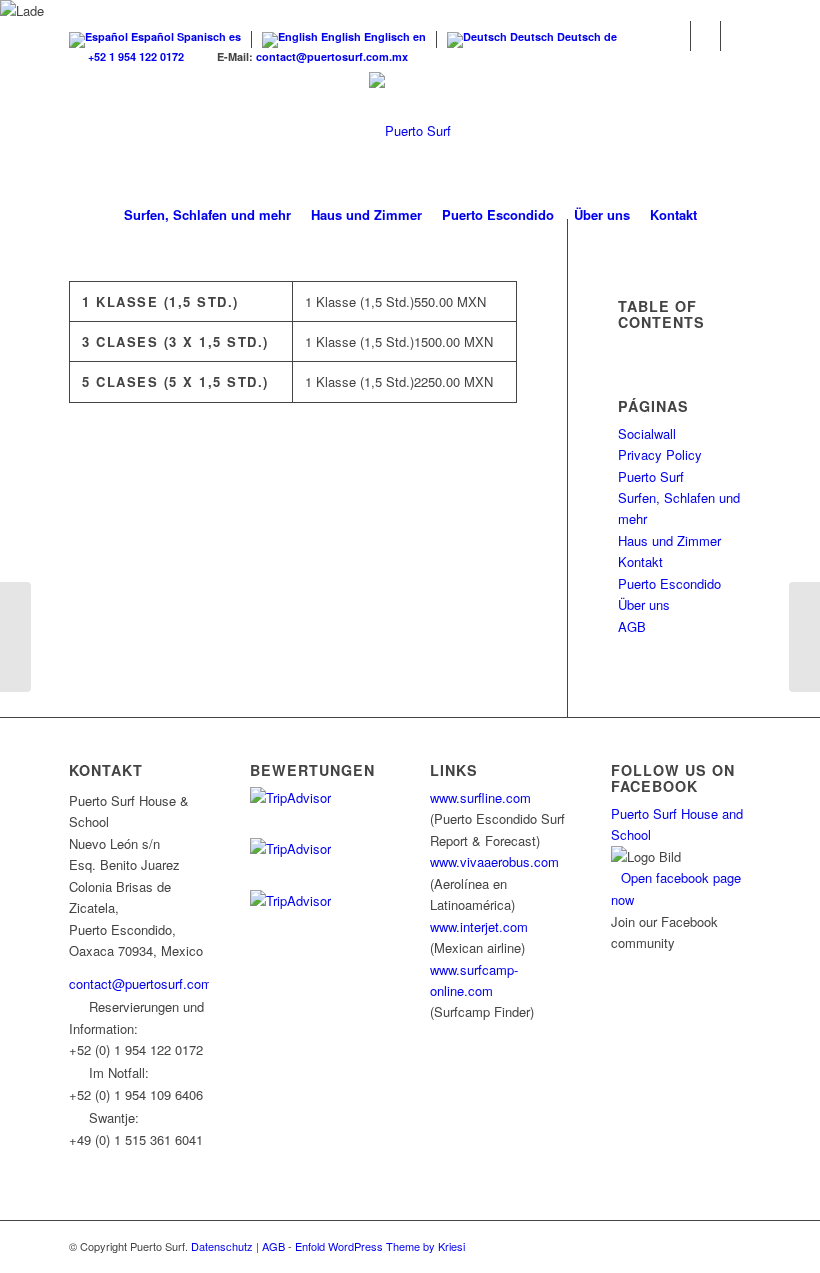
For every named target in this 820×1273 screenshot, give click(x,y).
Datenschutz (222, 1246)
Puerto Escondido (669, 583)
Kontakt (640, 561)
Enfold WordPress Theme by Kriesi (380, 1246)
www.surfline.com (480, 797)
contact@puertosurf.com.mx (332, 56)
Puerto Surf (651, 476)
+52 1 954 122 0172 (136, 56)
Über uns (644, 604)
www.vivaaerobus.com (494, 861)
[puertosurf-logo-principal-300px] (410, 131)
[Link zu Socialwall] (736, 36)
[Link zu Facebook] (675, 36)
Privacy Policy (660, 454)
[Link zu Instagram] (705, 36)
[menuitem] (207, 215)
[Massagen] (804, 637)
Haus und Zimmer (669, 540)
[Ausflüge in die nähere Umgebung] (15, 637)
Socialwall (647, 433)
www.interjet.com (479, 926)
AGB (632, 626)
